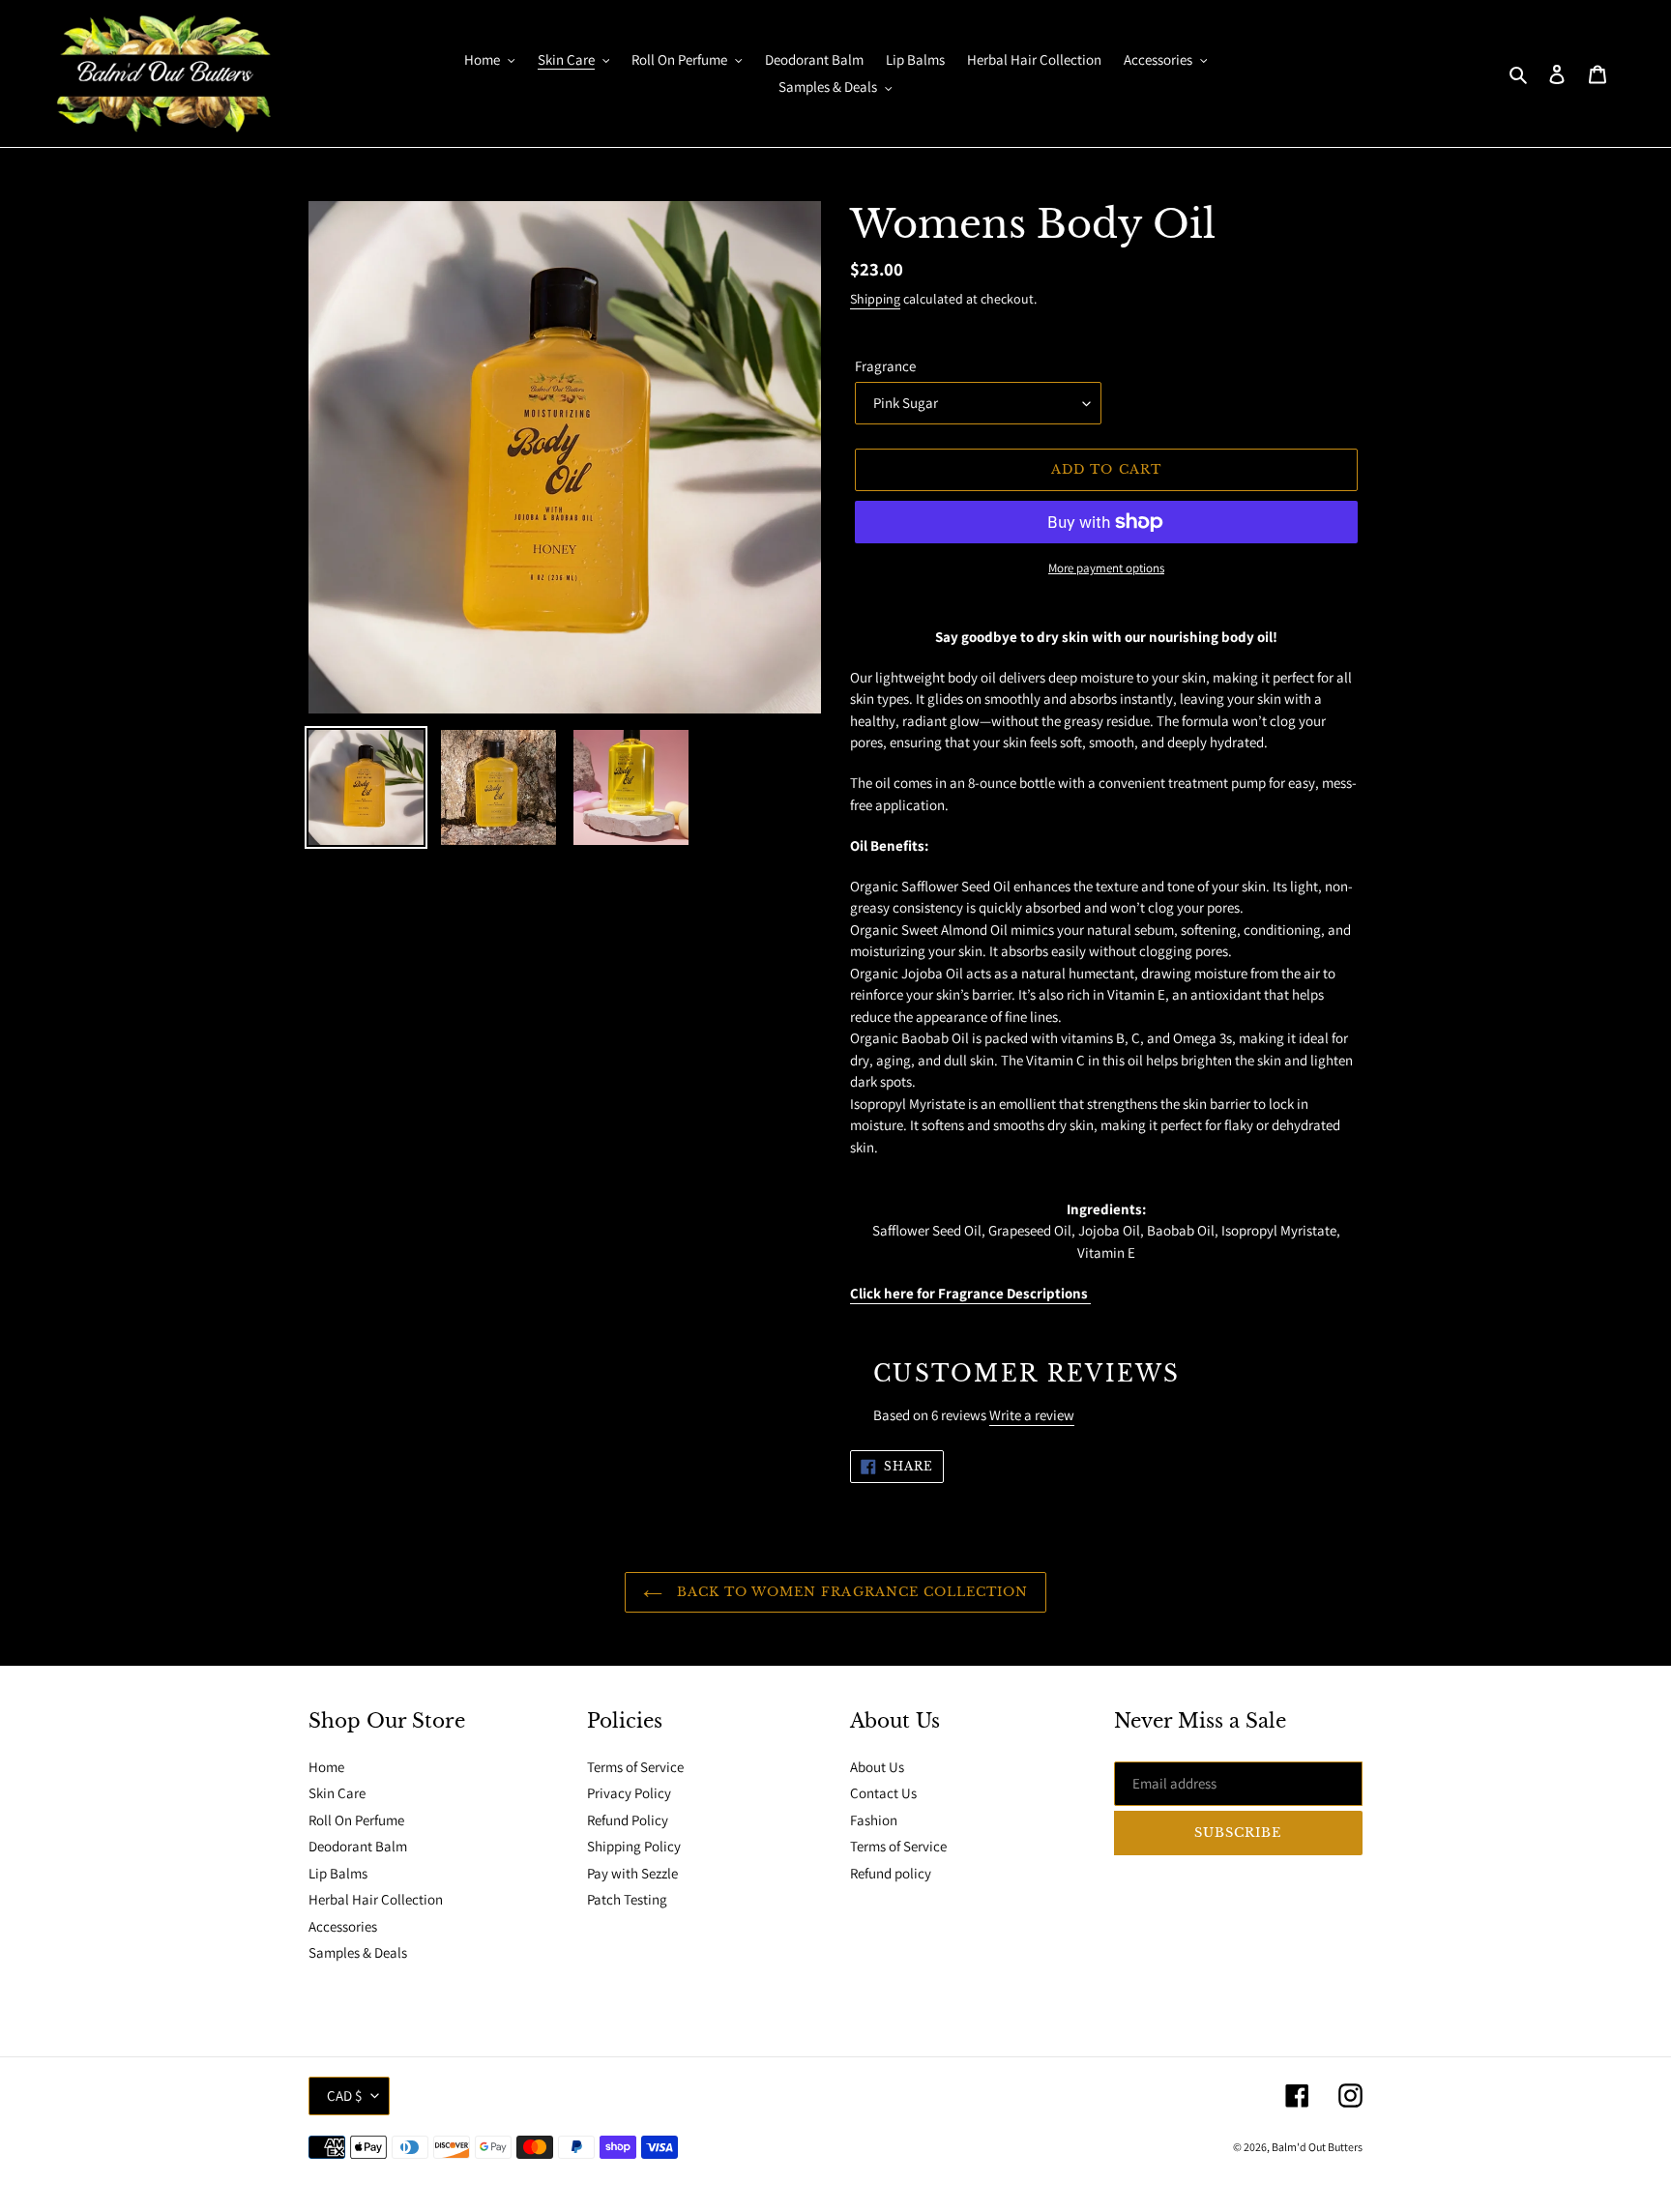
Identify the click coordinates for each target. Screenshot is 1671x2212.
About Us (877, 1767)
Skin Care (337, 1793)
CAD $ (344, 2096)
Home (326, 1767)
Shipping (875, 299)
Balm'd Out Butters (1317, 2147)
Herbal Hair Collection (376, 1899)
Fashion (874, 1820)
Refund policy (891, 1873)
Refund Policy (628, 1820)
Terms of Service (635, 1767)
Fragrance (885, 366)
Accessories (343, 1926)
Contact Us (883, 1793)
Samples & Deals (358, 1952)
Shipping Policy (634, 1846)
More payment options (1106, 568)
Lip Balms (338, 1873)
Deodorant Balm (358, 1846)
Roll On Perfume (356, 1820)
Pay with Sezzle (632, 1873)
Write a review (1032, 1415)
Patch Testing (627, 1899)
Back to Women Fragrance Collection (850, 1592)
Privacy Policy (629, 1793)
